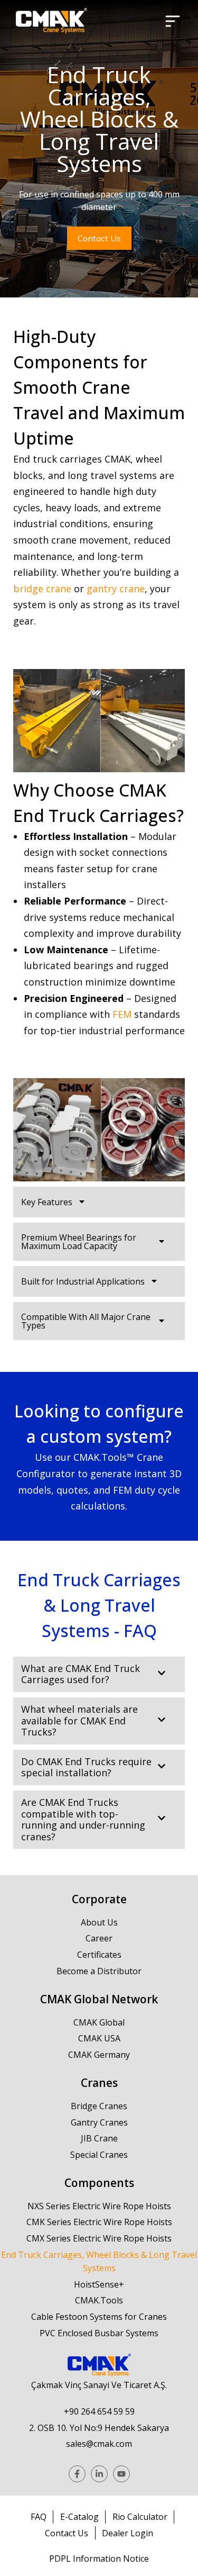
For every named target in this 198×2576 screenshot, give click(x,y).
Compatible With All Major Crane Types (86, 1321)
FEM (122, 1014)
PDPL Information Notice (99, 2559)
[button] (173, 21)
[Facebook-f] (77, 2474)
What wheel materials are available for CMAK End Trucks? (79, 1721)
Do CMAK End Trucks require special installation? (86, 1768)
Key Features (47, 1202)
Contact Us (99, 238)
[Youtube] (121, 2474)
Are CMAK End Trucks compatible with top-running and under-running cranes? (83, 1820)
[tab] (99, 1202)
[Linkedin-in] (99, 2474)
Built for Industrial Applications (83, 1281)
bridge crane (42, 589)
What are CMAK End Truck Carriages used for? (81, 1674)
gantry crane (116, 589)
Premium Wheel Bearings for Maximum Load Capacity (79, 1242)
